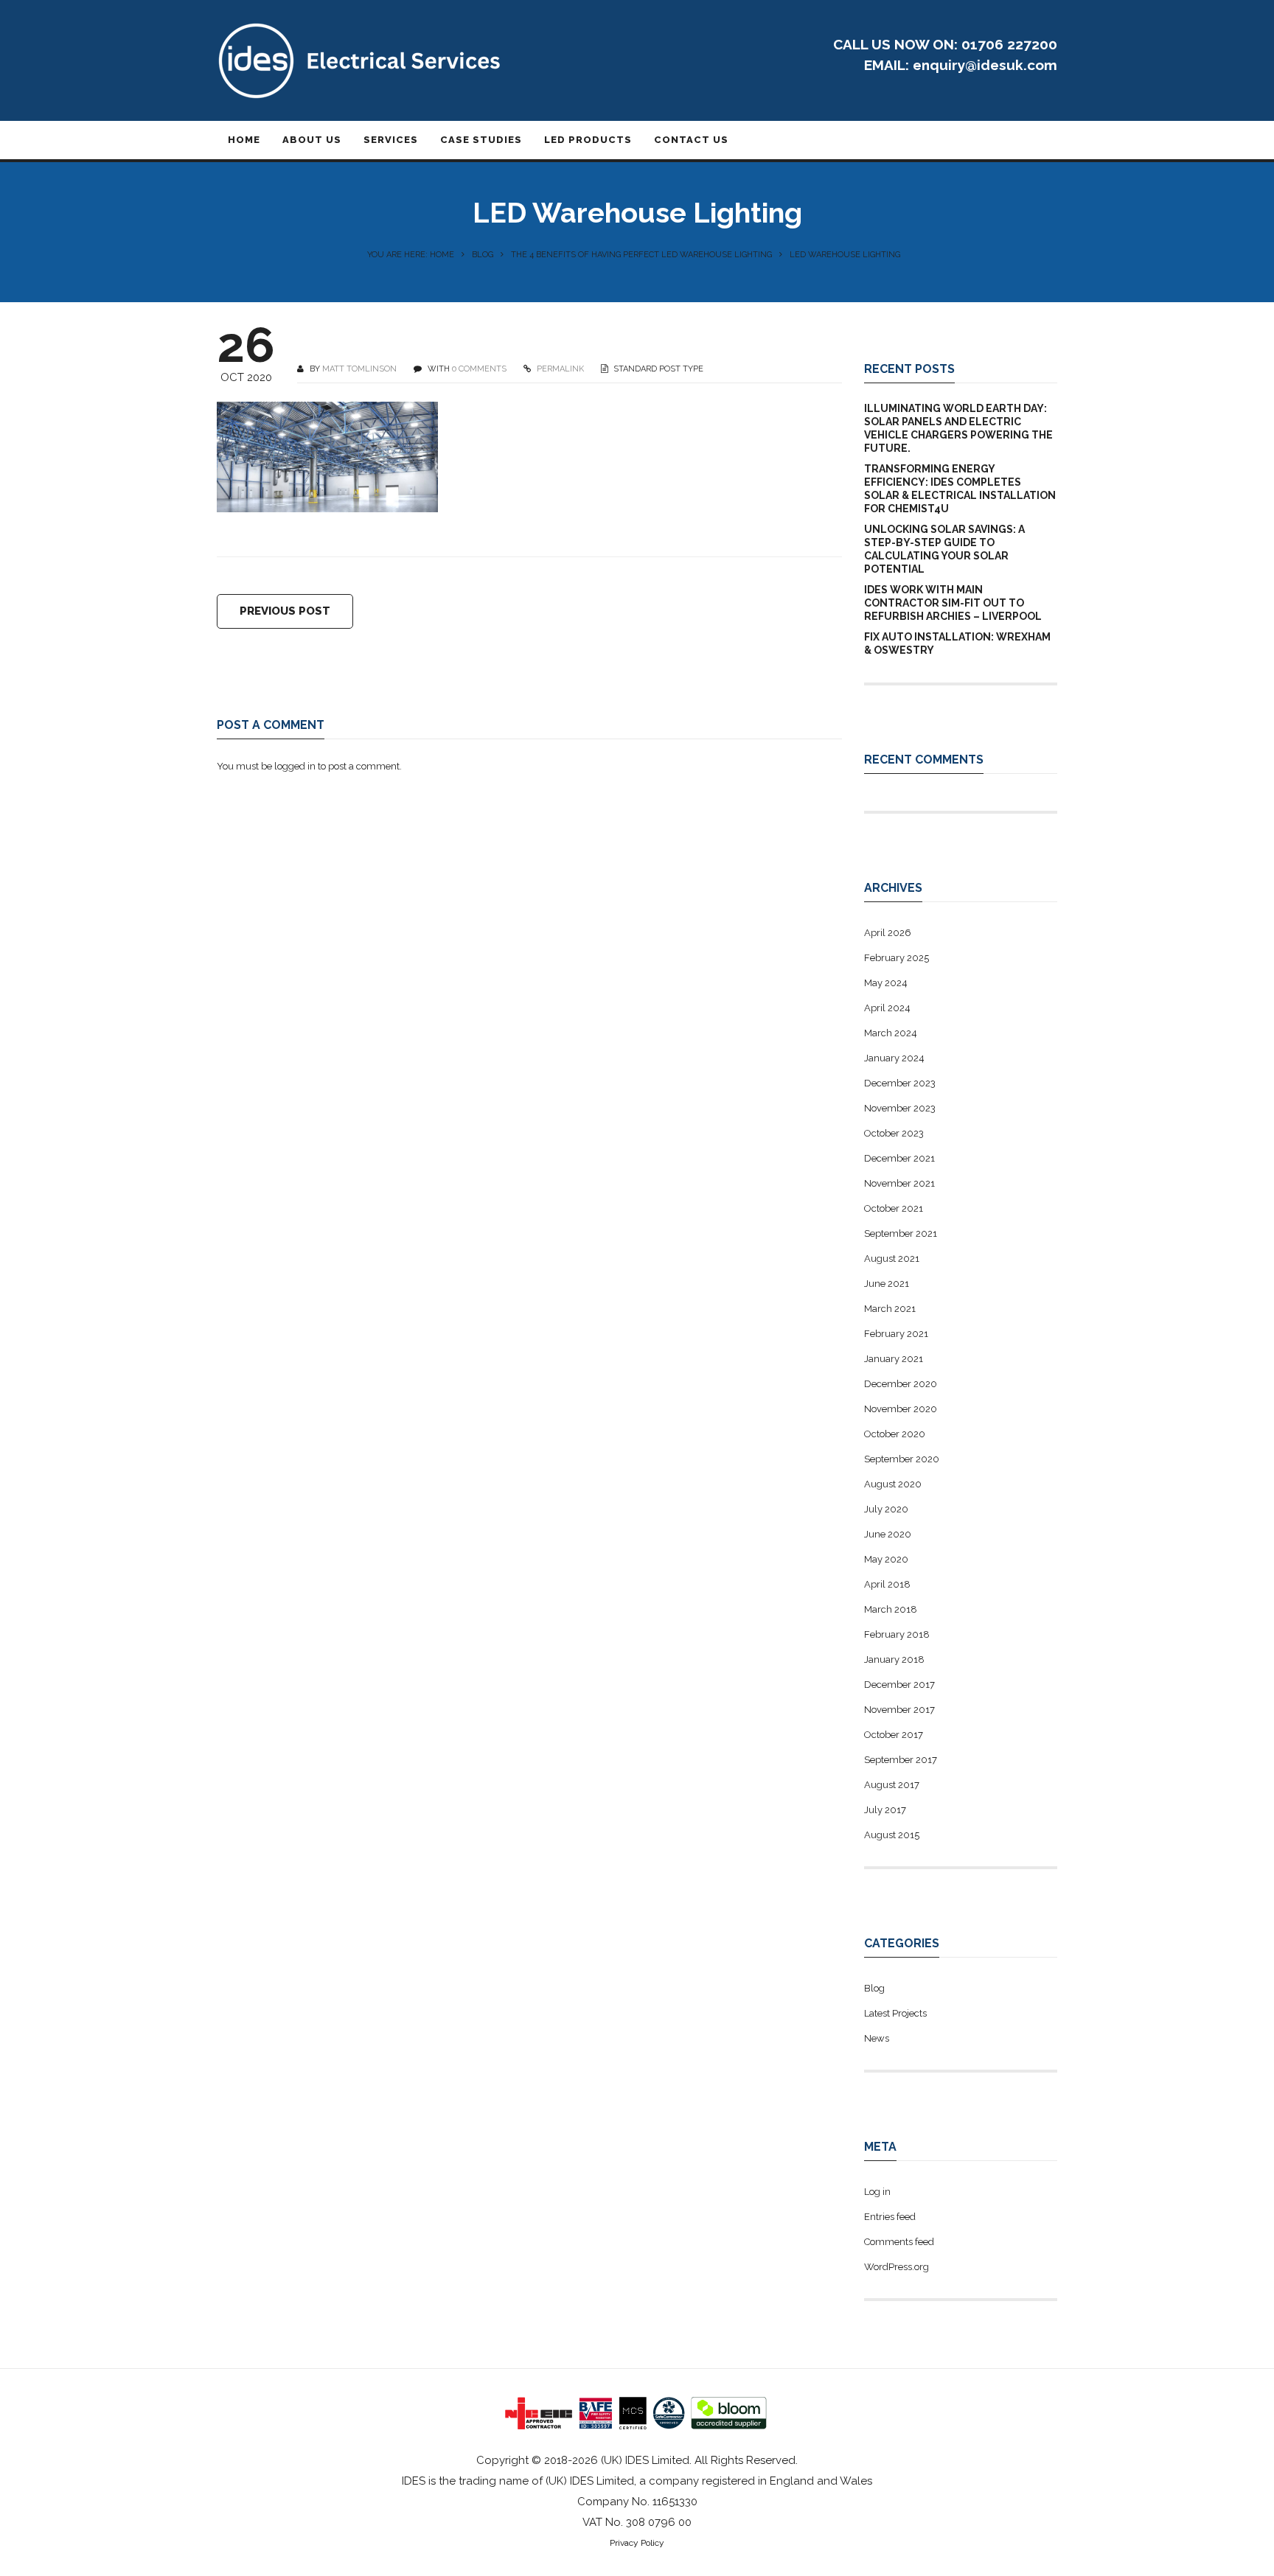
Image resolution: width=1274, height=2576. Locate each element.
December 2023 (900, 1083)
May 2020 (886, 1559)
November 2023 (900, 1108)
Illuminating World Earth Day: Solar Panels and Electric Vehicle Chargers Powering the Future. (958, 428)
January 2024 (894, 1058)
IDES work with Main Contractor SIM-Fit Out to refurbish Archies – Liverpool (953, 603)
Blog (483, 255)
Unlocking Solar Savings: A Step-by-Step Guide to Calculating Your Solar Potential (944, 549)
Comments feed (899, 2242)
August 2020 (893, 1484)
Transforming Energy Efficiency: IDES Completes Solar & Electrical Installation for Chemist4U (960, 489)
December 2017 (899, 1685)
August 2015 (892, 1835)
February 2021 (896, 1334)
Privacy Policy (637, 2543)
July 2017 (885, 1810)
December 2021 (899, 1158)
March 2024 (891, 1033)
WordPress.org (897, 2267)
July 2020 (886, 1509)
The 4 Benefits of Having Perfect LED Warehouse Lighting (641, 255)
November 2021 (899, 1183)
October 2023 (894, 1133)
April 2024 (887, 1008)
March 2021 (890, 1309)
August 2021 (892, 1259)
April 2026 (888, 933)
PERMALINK (559, 369)
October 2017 (894, 1735)
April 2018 (887, 1584)
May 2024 (886, 983)
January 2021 (894, 1359)
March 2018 (891, 1609)
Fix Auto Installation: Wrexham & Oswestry (957, 643)
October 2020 (895, 1434)
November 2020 (901, 1409)
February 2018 (897, 1634)
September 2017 (901, 1760)
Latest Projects (895, 2013)
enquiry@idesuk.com (985, 65)
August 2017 (892, 1785)
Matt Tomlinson (359, 369)
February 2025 (897, 958)
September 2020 (902, 1459)
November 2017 (899, 1710)
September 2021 (901, 1233)
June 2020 (888, 1534)
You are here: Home (411, 255)
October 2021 (894, 1208)
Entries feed (890, 2217)
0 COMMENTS (479, 369)
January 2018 (894, 1659)
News (877, 2038)
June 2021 (887, 1284)
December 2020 (901, 1384)
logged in (295, 766)
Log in (877, 2192)
